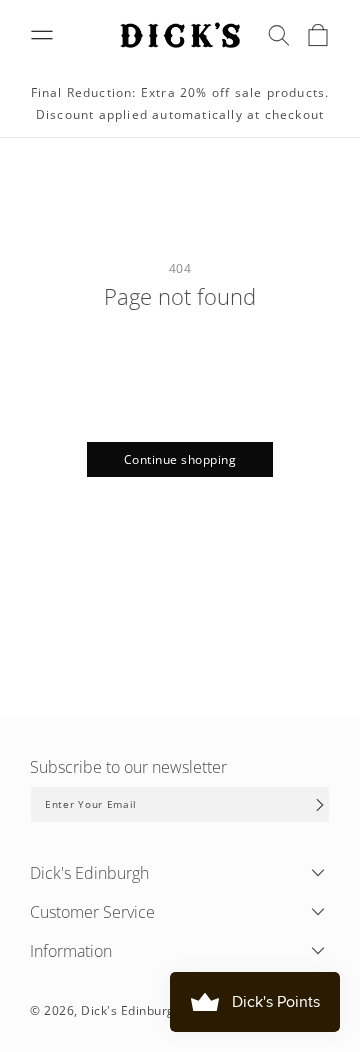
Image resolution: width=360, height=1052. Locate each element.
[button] (279, 35)
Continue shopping (180, 459)
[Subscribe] (320, 804)
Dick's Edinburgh (131, 1010)
